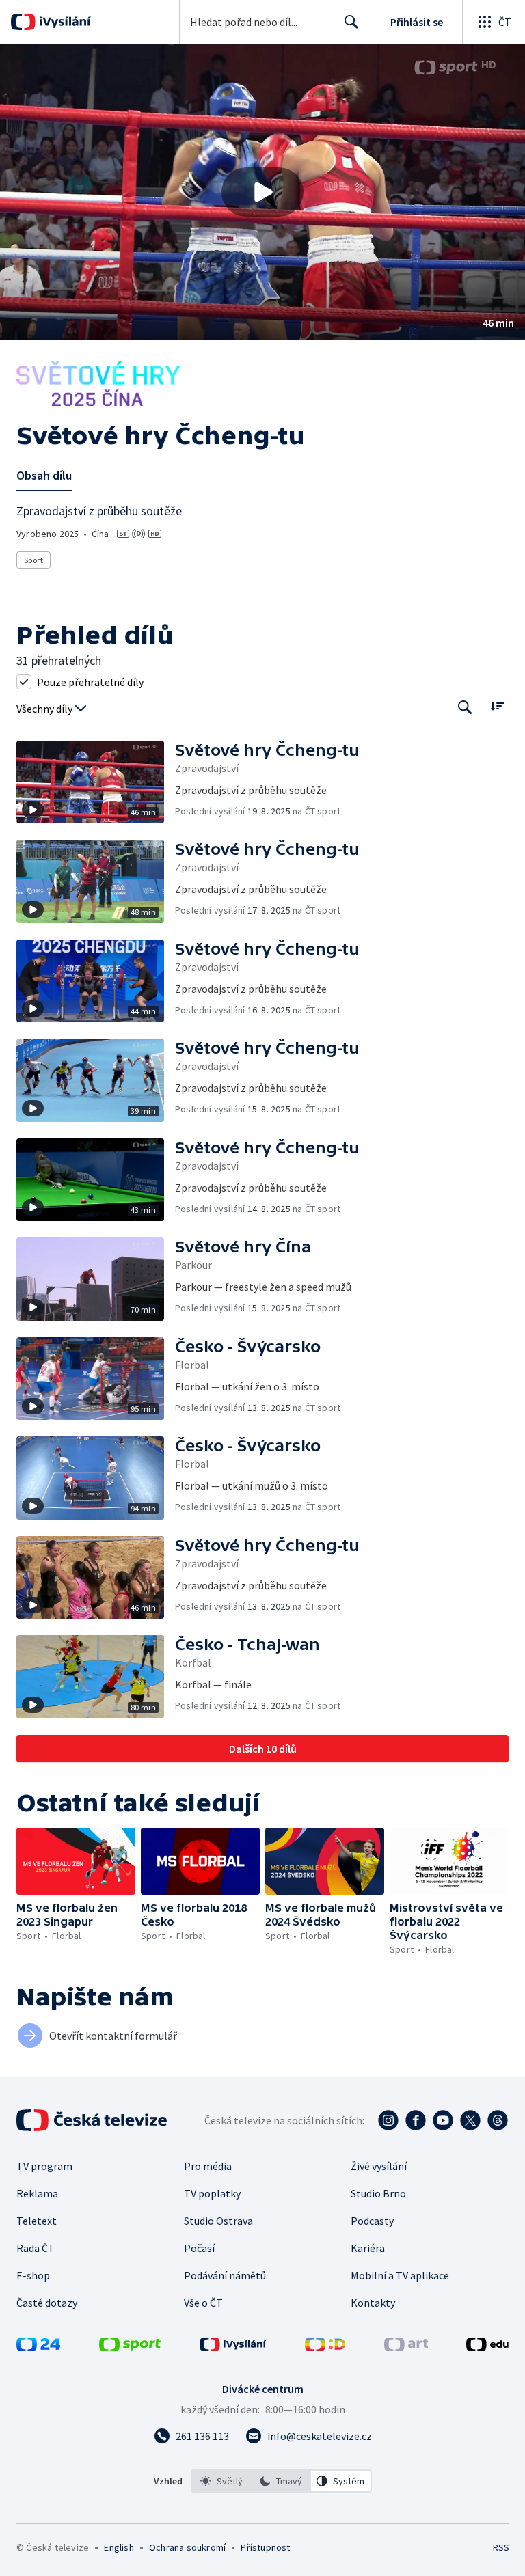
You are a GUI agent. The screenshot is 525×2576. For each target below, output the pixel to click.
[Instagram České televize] (388, 2120)
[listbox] (281, 2481)
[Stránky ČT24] (38, 2347)
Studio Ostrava (218, 2221)
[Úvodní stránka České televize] (93, 2120)
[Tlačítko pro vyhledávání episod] (465, 708)
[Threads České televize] (498, 2120)
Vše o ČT (203, 2303)
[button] (262, 192)
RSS (501, 2547)
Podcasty (372, 2221)
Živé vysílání (379, 2166)
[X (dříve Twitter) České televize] (470, 2120)
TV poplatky (212, 2193)
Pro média (208, 2166)
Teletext (37, 2221)
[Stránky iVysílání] (233, 2347)
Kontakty (373, 2303)
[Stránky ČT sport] (130, 2347)
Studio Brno (378, 2193)
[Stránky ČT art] (406, 2347)
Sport (33, 560)
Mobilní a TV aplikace (400, 2275)
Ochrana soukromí (187, 2547)
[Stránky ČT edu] (487, 2347)
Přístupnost (265, 2547)
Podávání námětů (225, 2275)
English (119, 2547)
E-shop (33, 2275)
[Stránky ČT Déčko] (325, 2347)
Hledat (351, 22)
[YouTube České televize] (443, 2120)
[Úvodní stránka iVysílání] (63, 22)
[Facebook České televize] (416, 2120)
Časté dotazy (47, 2303)
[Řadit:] (497, 706)
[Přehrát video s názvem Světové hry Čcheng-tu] (262, 192)
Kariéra (368, 2248)
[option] (221, 2481)
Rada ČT (36, 2248)
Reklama (37, 2193)
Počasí (199, 2248)
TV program (44, 2166)
